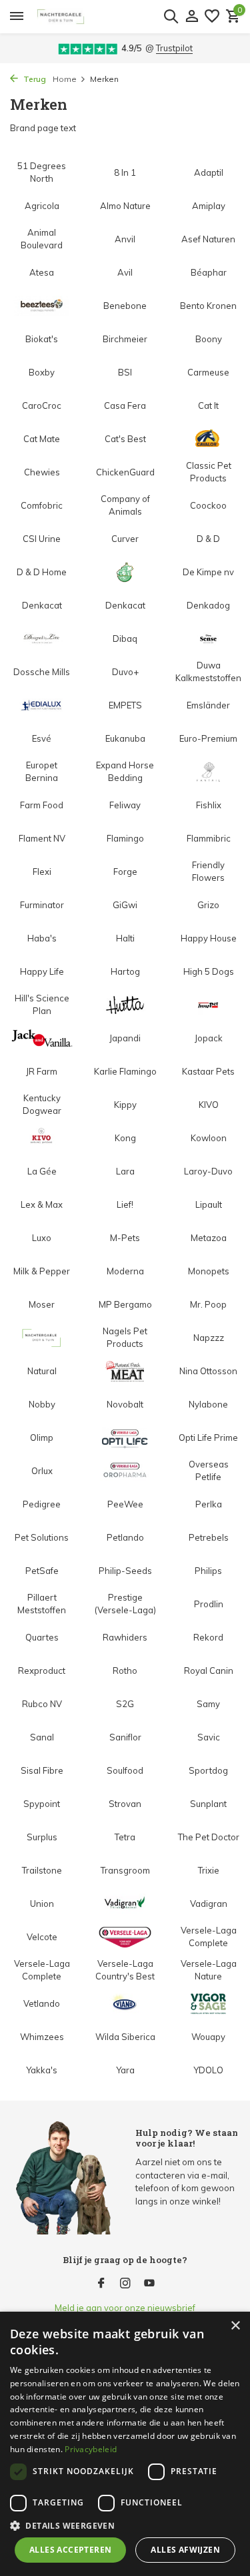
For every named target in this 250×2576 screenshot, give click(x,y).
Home (65, 79)
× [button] (235, 2326)
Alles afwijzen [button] (185, 2550)
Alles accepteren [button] (70, 2550)
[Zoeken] (171, 16)
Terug (34, 79)
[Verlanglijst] (212, 17)
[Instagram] (125, 2284)
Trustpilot (174, 48)
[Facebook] (101, 2284)
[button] (125, 2525)
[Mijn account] (192, 17)
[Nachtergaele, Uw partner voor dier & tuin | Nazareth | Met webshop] (109, 17)
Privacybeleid (91, 2449)
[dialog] (125, 2444)
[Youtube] (149, 2284)
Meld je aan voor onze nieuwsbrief (125, 2308)
